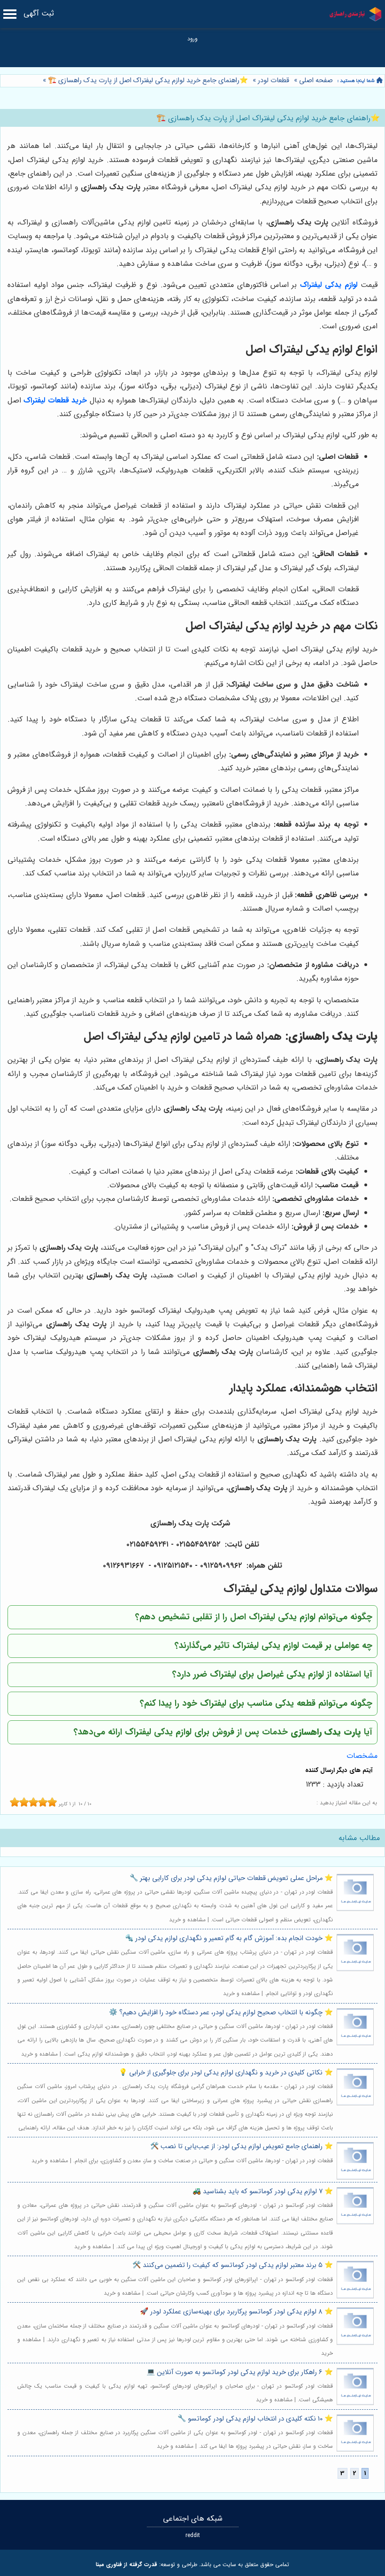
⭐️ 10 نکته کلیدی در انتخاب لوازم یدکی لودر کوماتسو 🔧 (255, 2419)
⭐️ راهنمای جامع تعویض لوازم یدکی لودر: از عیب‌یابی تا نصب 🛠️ (242, 2147)
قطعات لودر (273, 81)
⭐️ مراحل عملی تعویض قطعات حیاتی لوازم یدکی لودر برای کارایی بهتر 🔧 (231, 1878)
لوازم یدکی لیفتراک (329, 285)
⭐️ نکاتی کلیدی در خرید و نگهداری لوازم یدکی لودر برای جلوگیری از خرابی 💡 (226, 2073)
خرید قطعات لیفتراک (55, 400)
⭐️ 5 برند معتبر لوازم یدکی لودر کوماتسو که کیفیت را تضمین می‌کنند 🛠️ (233, 2265)
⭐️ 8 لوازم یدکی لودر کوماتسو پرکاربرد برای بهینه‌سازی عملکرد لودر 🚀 (236, 2312)
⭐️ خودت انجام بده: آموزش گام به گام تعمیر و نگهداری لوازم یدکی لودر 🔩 (229, 1938)
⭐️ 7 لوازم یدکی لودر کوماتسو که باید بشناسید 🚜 (263, 2192)
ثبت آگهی (39, 13)
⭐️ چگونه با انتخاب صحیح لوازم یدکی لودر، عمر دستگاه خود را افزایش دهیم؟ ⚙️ (221, 2013)
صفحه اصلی (316, 81)
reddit (193, 2535)
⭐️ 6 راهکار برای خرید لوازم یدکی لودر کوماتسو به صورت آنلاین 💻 (240, 2372)
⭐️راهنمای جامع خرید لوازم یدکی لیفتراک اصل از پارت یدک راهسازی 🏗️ (147, 81)
